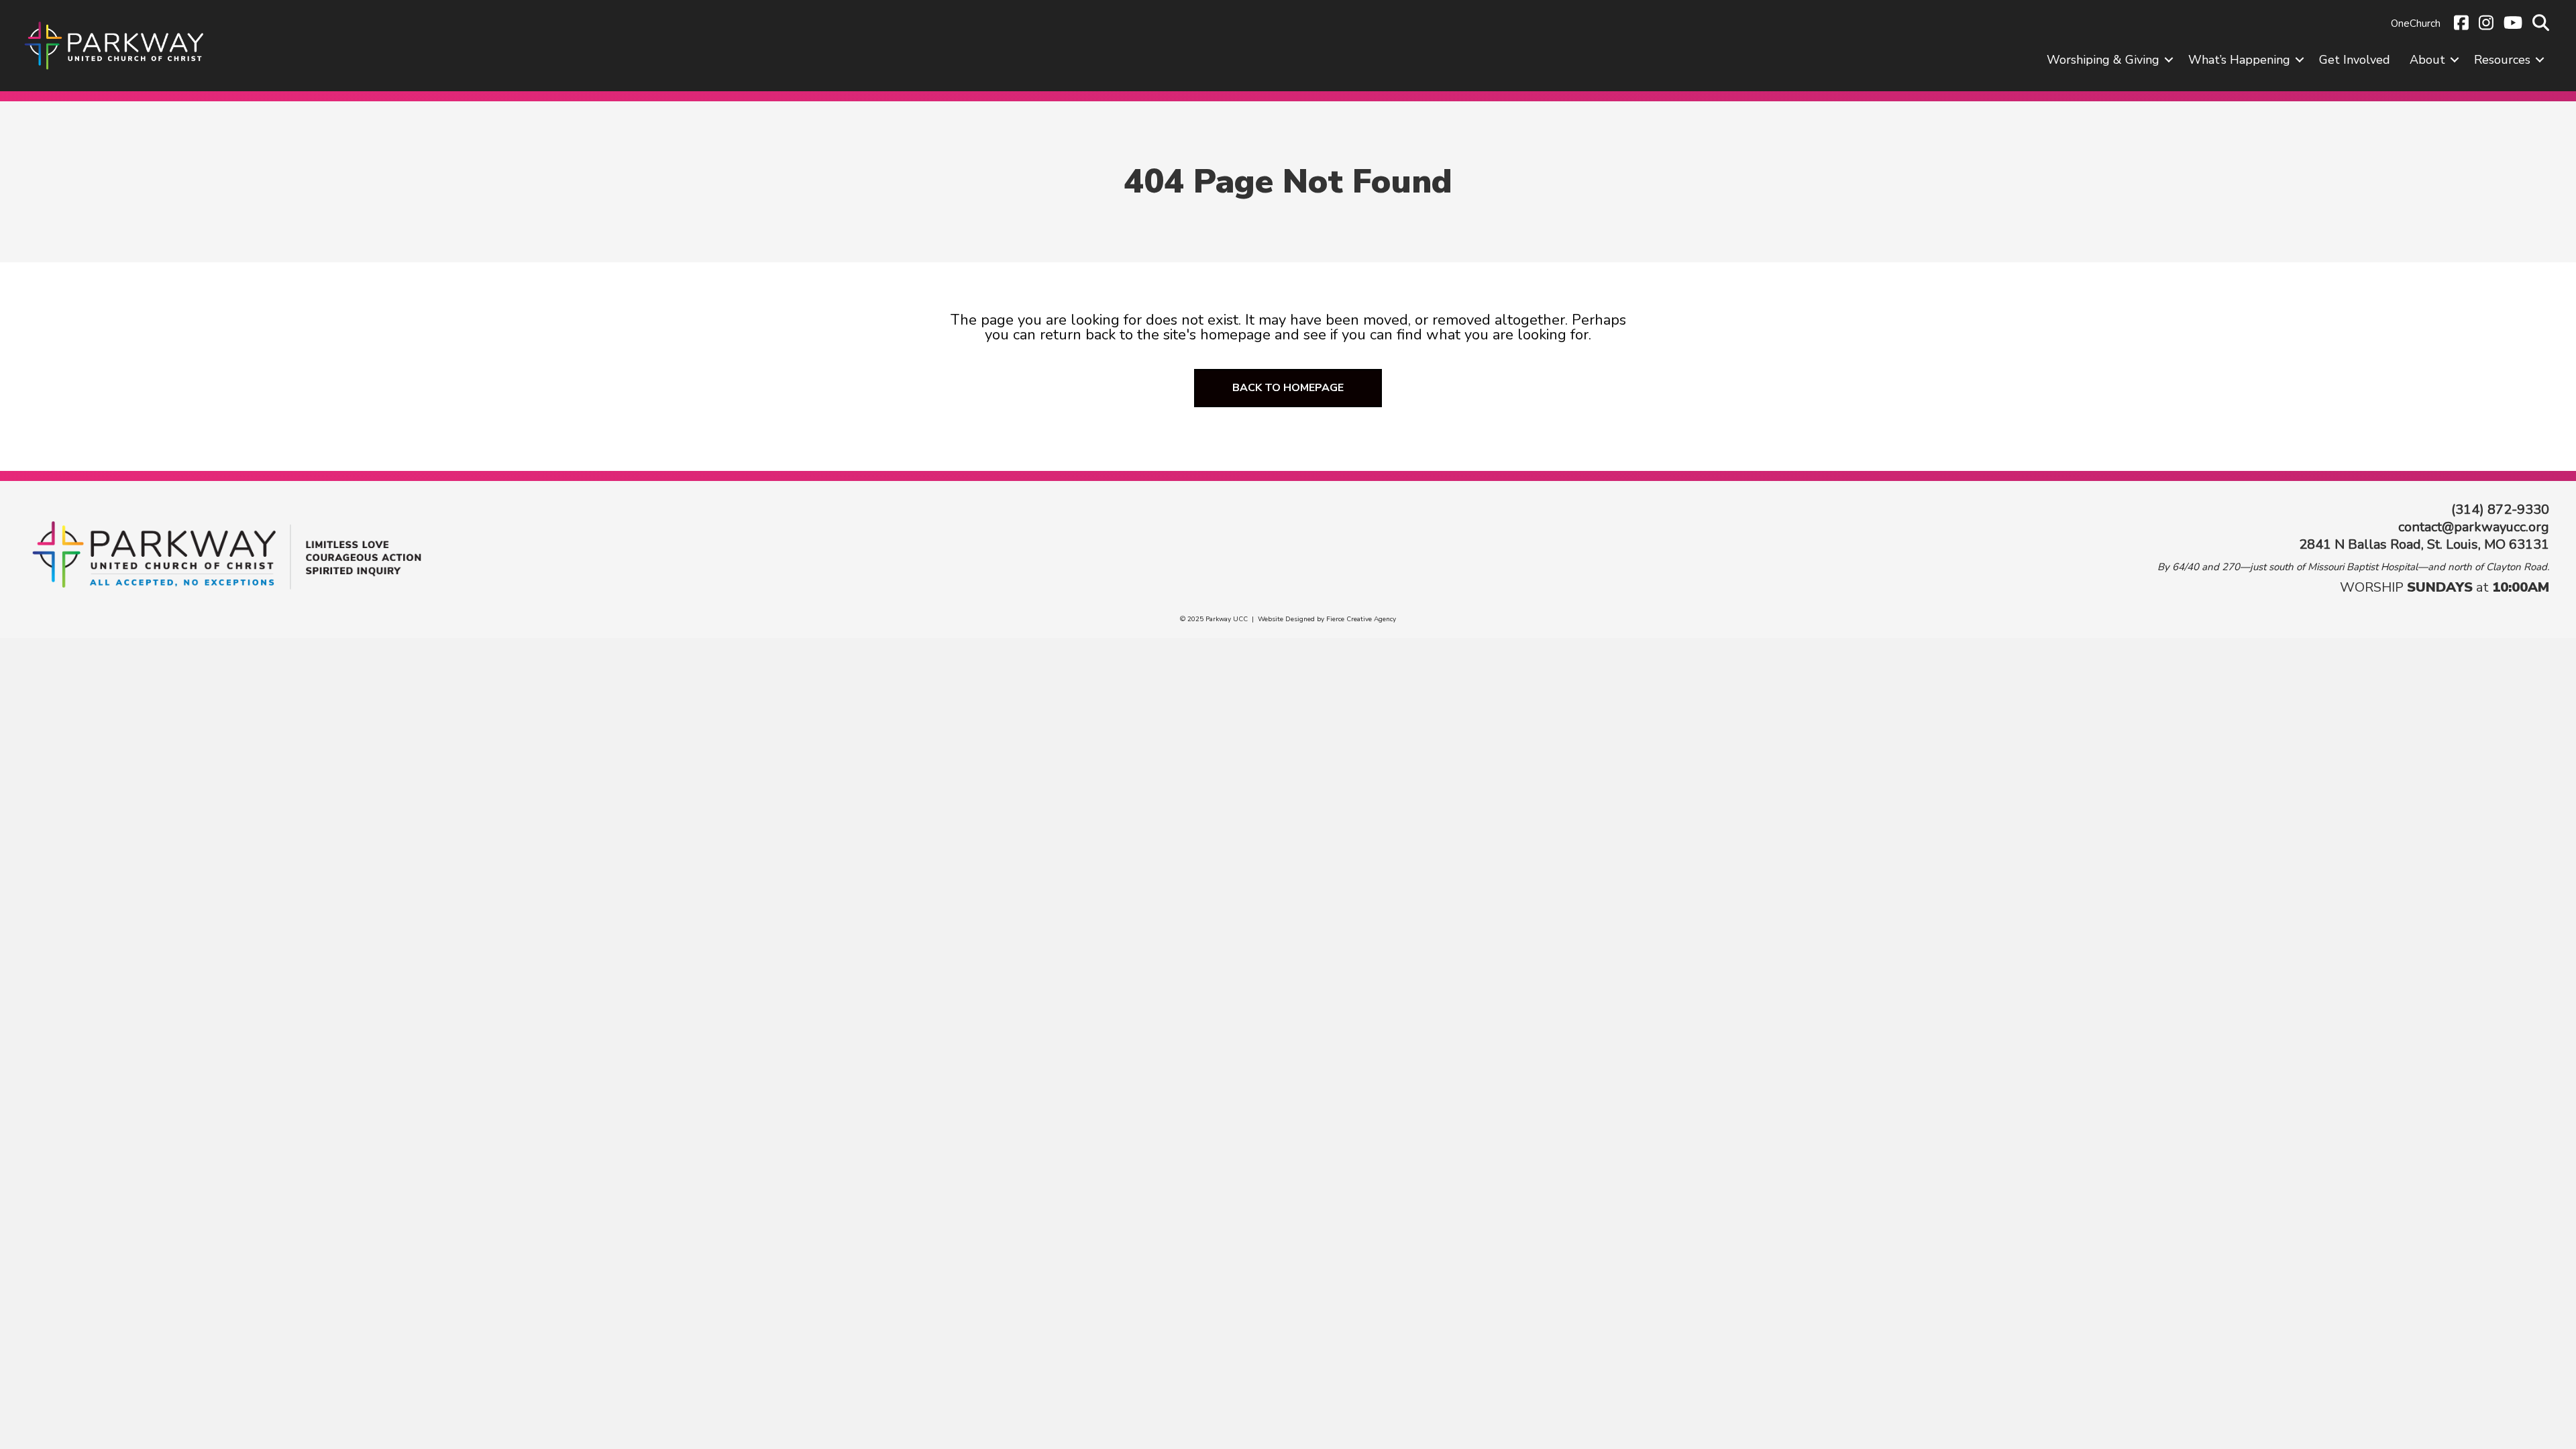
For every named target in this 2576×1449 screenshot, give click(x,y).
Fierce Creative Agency (1361, 619)
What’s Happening (2239, 60)
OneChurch (2416, 23)
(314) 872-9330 (2500, 509)
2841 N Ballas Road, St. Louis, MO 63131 (2424, 544)
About (2427, 60)
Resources (2502, 60)
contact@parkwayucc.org (2474, 527)
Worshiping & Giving (2103, 60)
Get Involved (2355, 60)
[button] (2169, 60)
